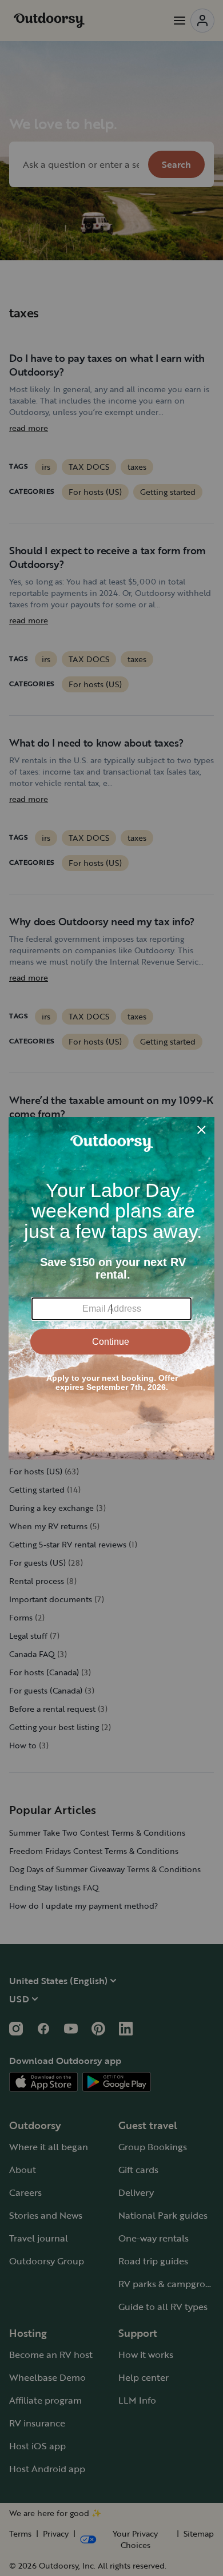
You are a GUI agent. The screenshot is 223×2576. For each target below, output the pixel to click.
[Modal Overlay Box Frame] (111, 1288)
